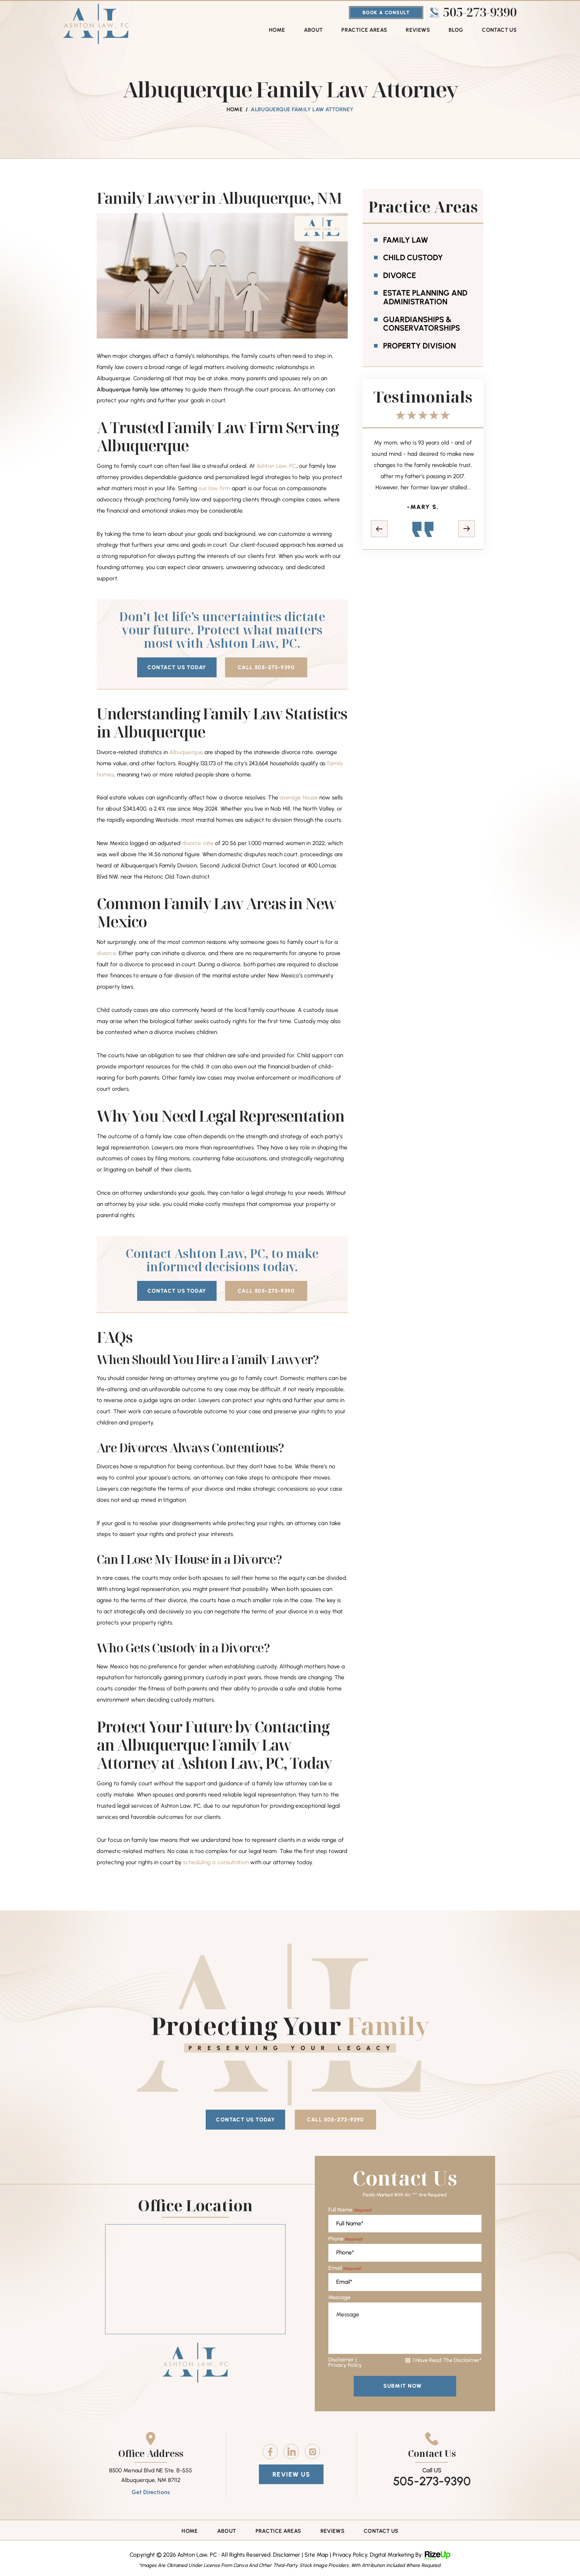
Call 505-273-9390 (266, 667)
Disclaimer (341, 2360)
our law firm (214, 488)
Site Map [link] (316, 2555)
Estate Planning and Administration (425, 297)
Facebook (270, 2451)
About (313, 30)
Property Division (419, 346)
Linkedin (291, 2451)
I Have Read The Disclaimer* (447, 2360)
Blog (456, 30)
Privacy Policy (345, 2365)
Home (277, 30)
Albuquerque (186, 752)
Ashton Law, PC (276, 466)
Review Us (291, 2474)
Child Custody (413, 258)
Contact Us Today (177, 667)
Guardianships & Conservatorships (422, 324)
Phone (346, 2239)
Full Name (350, 2210)
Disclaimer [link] (287, 2555)
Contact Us (499, 30)
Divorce (400, 275)
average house (299, 797)
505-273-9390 (480, 12)
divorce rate (198, 843)
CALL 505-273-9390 (335, 2120)
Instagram (312, 2451)
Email (345, 2268)
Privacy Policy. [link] (350, 2555)
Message (340, 2297)
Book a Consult (386, 13)
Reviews (418, 30)
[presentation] (379, 540)
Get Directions (151, 2492)
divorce (106, 953)
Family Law (406, 240)
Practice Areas (364, 30)
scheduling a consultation (216, 1862)
